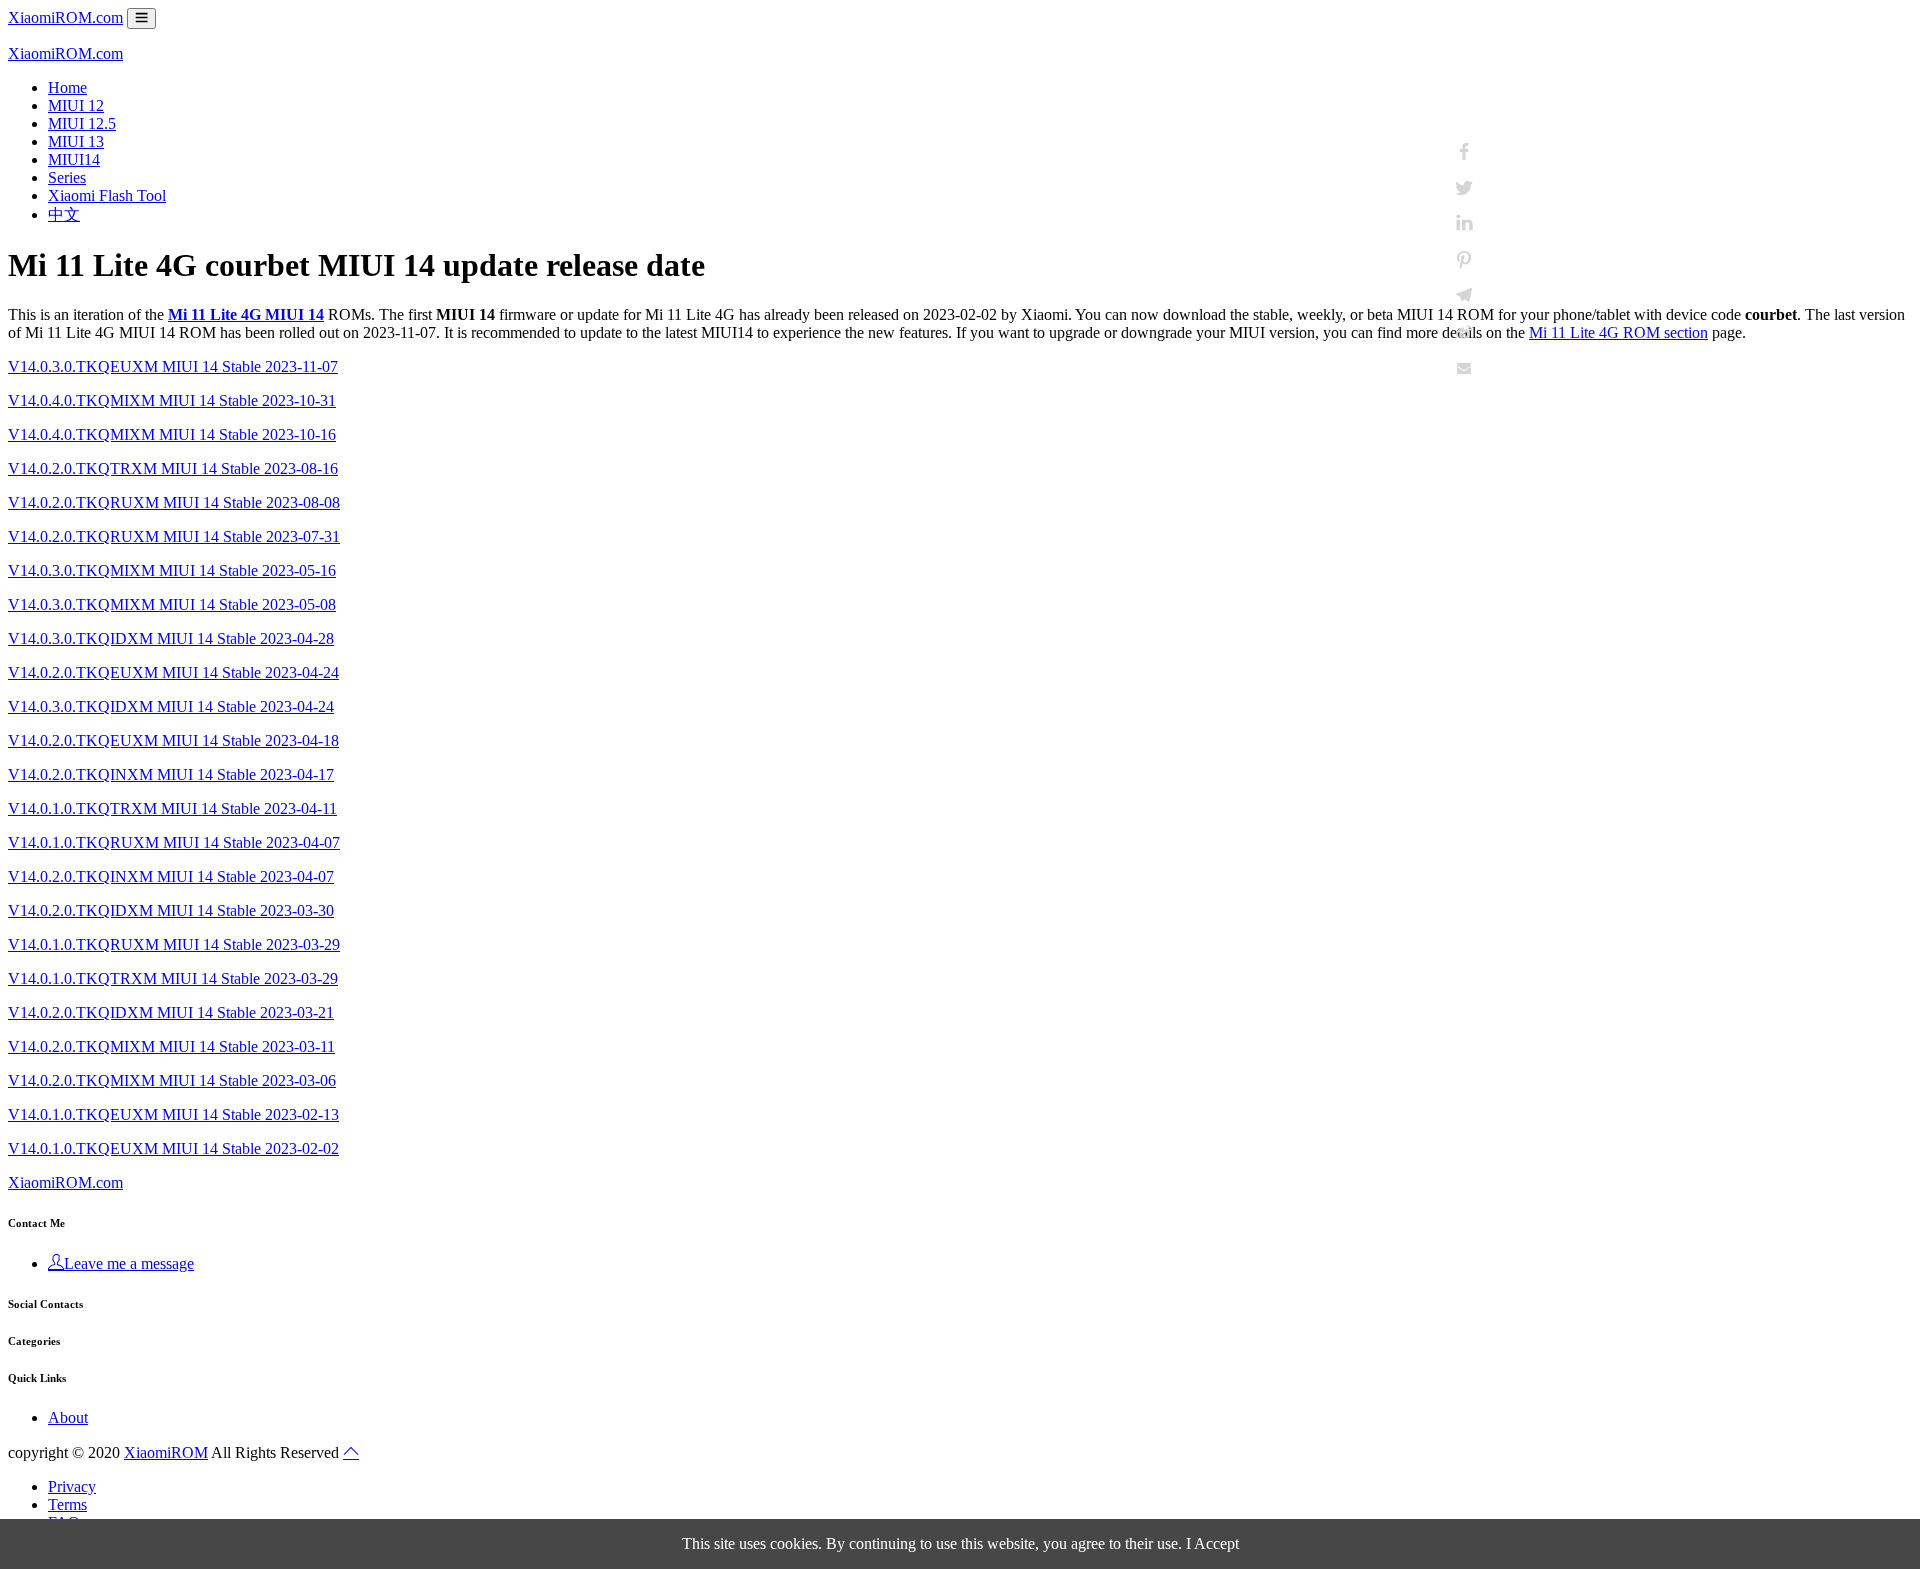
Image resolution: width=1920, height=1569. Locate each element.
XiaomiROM (166, 1452)
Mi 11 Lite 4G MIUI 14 (246, 314)
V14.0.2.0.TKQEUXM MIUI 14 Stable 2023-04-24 (173, 672)
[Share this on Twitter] (1464, 188)
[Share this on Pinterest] (1464, 260)
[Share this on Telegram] (1464, 296)
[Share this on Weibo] (1464, 332)
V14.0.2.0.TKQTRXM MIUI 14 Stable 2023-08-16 (173, 468)
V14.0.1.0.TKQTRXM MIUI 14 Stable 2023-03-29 (173, 978)
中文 (64, 214)
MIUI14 (74, 159)
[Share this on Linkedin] (1464, 224)
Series (67, 177)
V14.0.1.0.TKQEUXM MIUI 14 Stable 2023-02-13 (173, 1114)
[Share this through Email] (1464, 368)
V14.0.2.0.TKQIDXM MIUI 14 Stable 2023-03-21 (171, 1012)
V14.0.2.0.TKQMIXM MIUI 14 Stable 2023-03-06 (172, 1080)
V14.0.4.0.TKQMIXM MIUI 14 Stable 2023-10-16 (172, 434)
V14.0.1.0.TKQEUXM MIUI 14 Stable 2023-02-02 (173, 1148)
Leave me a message (129, 1263)
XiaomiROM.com (65, 17)
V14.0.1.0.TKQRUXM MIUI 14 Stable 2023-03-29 (174, 944)
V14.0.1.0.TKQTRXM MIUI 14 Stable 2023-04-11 (172, 808)
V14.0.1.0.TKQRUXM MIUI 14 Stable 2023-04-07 (174, 842)
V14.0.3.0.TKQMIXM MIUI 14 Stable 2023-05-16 (172, 570)
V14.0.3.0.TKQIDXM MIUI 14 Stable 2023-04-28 (171, 638)
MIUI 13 (76, 141)
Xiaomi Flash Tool (107, 195)
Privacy (72, 1486)
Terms (67, 1504)
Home (67, 87)
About (68, 1417)
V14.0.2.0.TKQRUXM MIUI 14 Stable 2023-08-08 (174, 502)
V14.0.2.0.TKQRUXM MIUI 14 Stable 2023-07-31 (174, 536)
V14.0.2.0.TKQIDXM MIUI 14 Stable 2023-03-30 (171, 910)
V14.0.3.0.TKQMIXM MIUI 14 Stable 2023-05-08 (172, 604)
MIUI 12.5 (82, 123)
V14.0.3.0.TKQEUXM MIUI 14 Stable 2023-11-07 (173, 366)
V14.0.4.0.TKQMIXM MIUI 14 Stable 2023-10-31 (172, 400)
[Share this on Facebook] (1464, 152)
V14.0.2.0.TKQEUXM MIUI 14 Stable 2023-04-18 (173, 740)
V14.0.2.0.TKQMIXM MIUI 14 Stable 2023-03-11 (171, 1046)
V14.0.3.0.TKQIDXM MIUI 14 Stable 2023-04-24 (171, 706)
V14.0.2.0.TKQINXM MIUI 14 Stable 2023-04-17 (171, 774)
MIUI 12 (76, 105)
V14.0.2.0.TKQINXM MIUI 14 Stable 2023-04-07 (171, 876)
